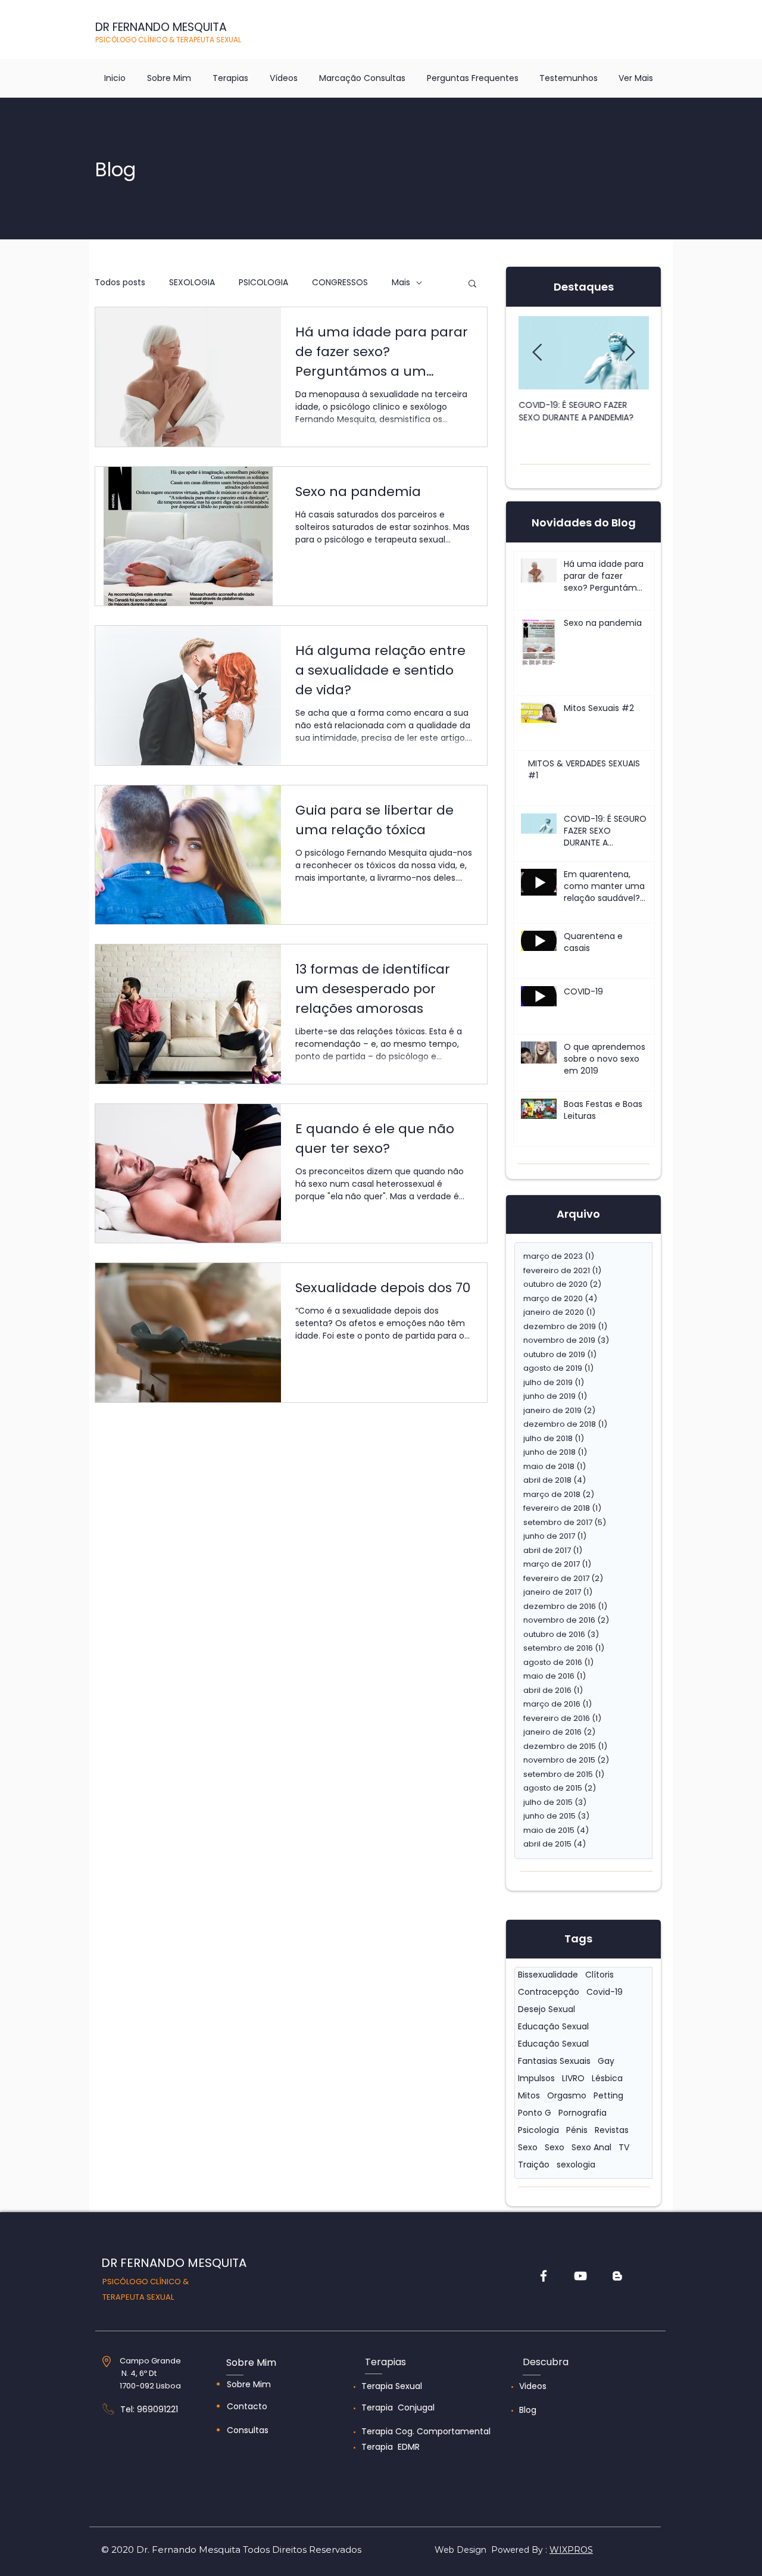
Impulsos (536, 2078)
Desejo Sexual (546, 2009)
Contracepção (549, 1992)
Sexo (528, 2148)
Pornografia (583, 2113)
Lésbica (607, 2078)
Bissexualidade (548, 1975)
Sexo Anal (591, 2148)
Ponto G (535, 2113)
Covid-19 (605, 1992)
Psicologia (538, 2130)
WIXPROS (571, 2550)
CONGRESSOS (340, 283)
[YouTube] (580, 2276)
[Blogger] (617, 2276)
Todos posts (120, 283)
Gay (606, 2061)
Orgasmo (567, 2096)
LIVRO (573, 2078)
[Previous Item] (537, 353)
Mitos (529, 2096)
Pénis (577, 2130)
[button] (472, 284)
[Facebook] (544, 2276)
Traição (534, 2165)
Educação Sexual (553, 2027)
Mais (401, 283)
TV (624, 2148)
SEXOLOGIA (192, 283)
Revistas (612, 2130)
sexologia (576, 2165)
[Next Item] (630, 353)
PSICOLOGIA (263, 283)
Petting (608, 2096)
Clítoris (599, 1975)
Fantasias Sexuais (554, 2061)
